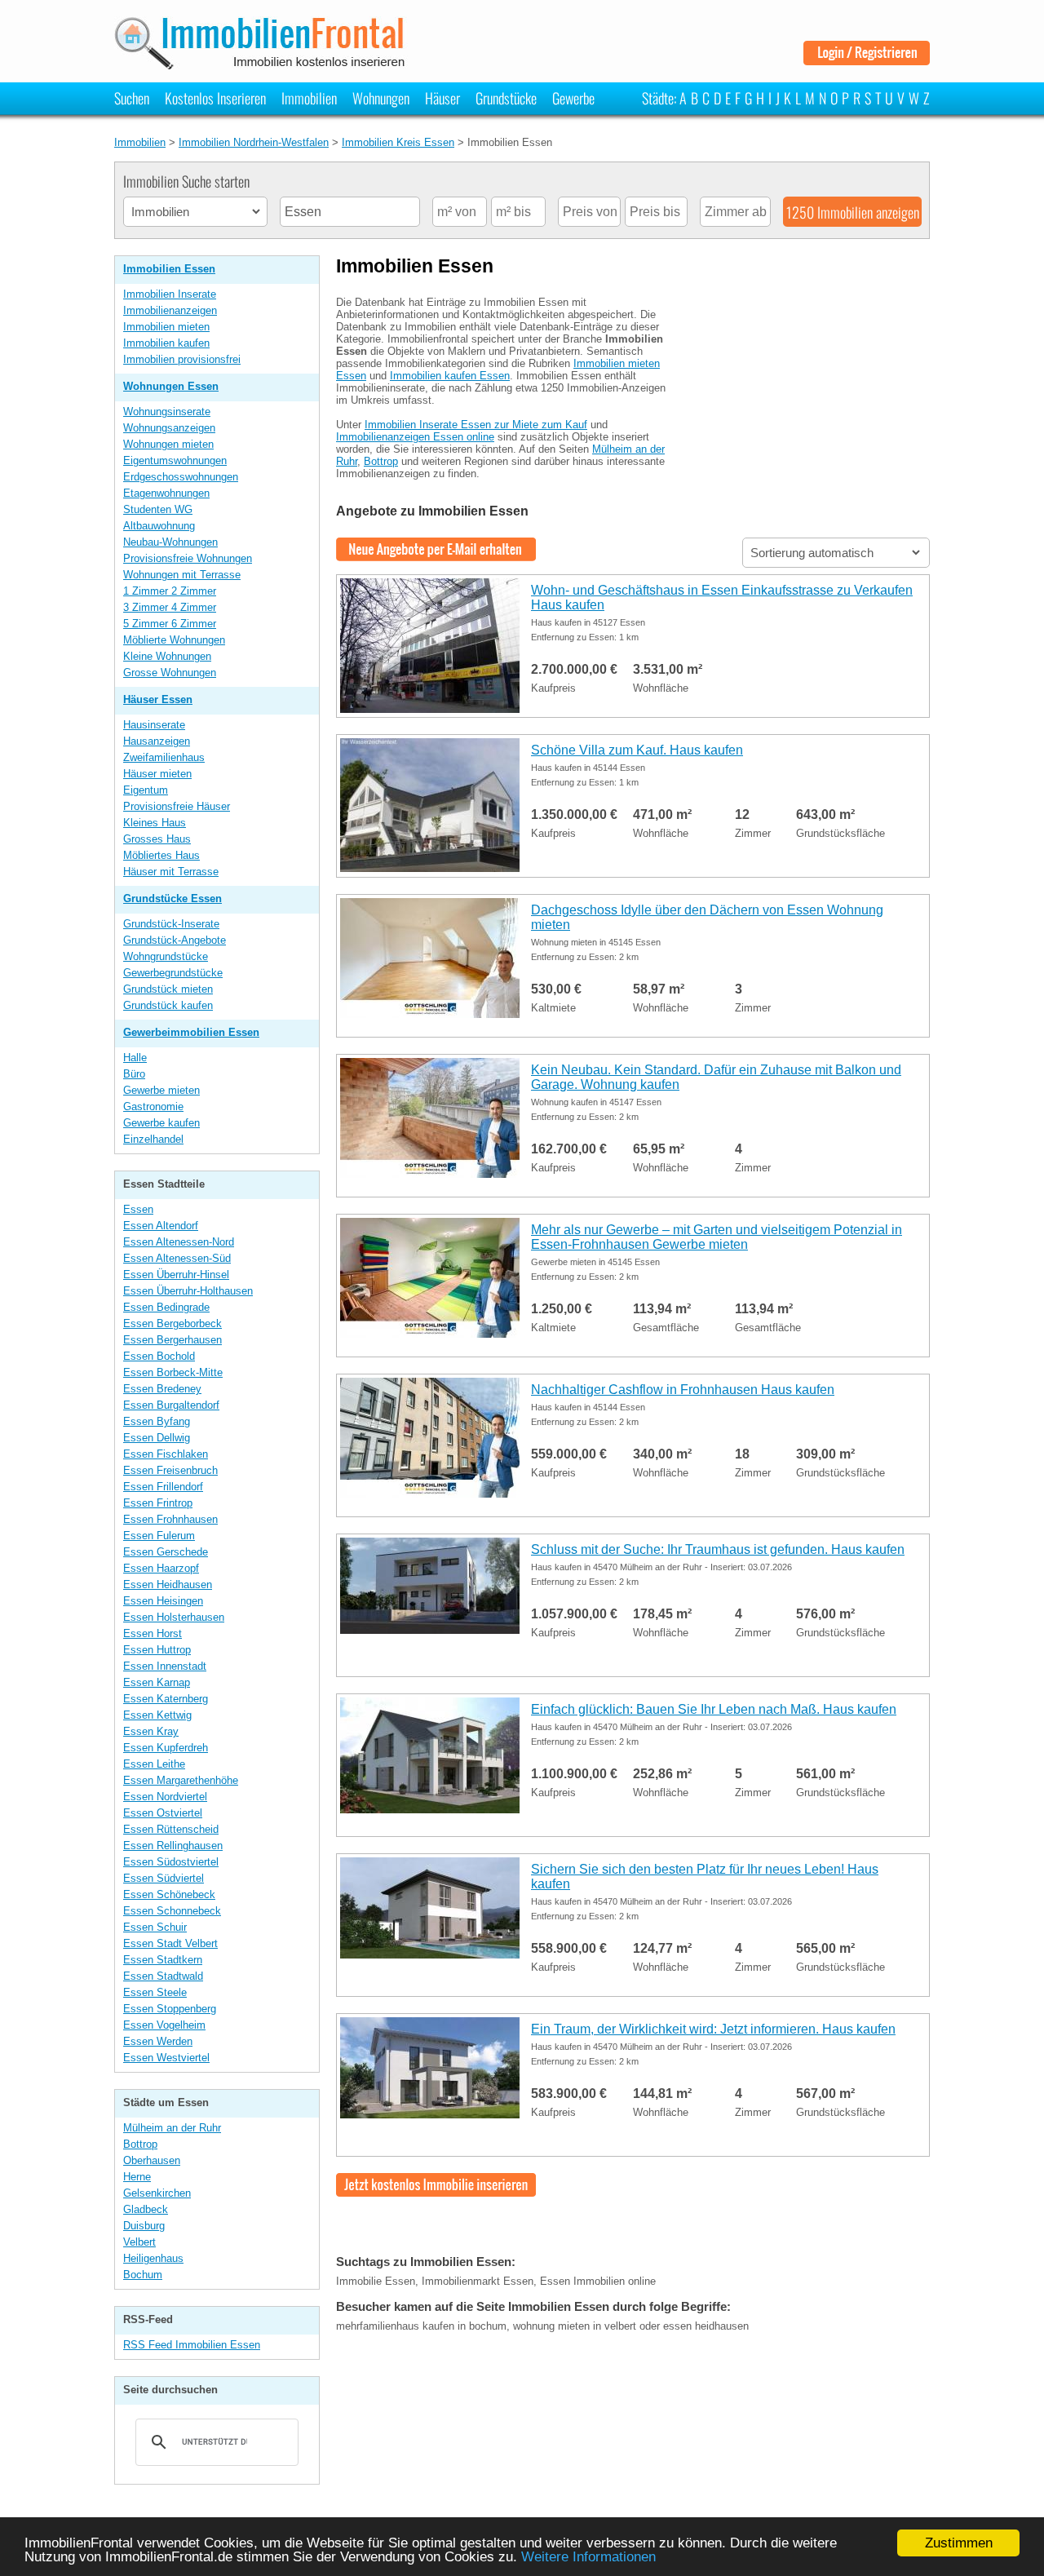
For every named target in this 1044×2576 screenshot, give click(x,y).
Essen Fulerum (159, 1536)
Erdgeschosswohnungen (181, 477)
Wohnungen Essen (171, 386)
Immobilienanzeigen (170, 310)
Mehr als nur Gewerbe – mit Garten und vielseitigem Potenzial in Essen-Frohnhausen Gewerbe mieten (717, 1237)
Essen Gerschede (166, 1552)
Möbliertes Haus (161, 855)
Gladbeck (146, 2209)
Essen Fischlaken (166, 1454)
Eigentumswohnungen (175, 460)
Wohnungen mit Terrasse (182, 575)
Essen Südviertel (164, 1878)
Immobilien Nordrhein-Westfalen (254, 142)
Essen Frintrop (158, 1503)
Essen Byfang (157, 1421)
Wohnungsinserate (167, 412)
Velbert (139, 2242)
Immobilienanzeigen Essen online (415, 437)
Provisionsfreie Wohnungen (188, 558)
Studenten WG (158, 509)
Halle (135, 1058)
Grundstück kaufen (168, 1005)
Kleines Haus (155, 823)
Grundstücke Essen (173, 899)
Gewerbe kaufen (161, 1123)
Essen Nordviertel (165, 1797)
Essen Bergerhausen (173, 1340)
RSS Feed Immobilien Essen (192, 2345)
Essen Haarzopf (161, 1568)
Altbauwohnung (159, 526)
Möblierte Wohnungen (174, 640)
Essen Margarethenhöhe (181, 1780)
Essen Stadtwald (163, 1976)
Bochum (143, 2275)
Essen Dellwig (157, 1438)
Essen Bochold (159, 1356)
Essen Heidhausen (168, 1585)
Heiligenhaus (153, 2258)
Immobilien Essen (169, 269)
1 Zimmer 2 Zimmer (170, 591)
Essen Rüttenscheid (171, 1829)
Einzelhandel (153, 1139)
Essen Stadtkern (163, 1960)
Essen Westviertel (166, 2058)
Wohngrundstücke (166, 956)
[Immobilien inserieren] (436, 2191)
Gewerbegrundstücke (173, 973)
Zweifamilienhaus (164, 757)
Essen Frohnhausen (170, 1519)
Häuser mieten (157, 774)
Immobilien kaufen (166, 343)
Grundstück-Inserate (171, 924)
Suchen (132, 98)
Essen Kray (151, 1731)
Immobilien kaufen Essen (450, 376)
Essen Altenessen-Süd (177, 1258)
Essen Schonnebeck (172, 1911)
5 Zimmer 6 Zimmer (170, 624)
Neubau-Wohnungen (170, 542)
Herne (137, 2177)
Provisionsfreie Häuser (177, 806)
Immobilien (309, 98)
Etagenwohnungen (166, 493)
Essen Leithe (154, 1764)
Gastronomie (153, 1107)
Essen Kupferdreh (166, 1748)
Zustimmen (959, 2543)
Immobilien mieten (166, 327)
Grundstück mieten (168, 989)
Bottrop (140, 2144)
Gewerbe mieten (161, 1090)
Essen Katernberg (166, 1699)
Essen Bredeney (162, 1389)
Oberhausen (152, 2160)
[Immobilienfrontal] (262, 64)
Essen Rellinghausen (173, 1846)
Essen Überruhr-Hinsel (176, 1275)
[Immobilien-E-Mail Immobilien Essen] (436, 555)
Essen (138, 1209)
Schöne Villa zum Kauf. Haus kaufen (637, 750)
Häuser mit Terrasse (171, 872)
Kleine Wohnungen (167, 656)
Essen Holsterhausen (174, 1617)
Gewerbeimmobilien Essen (191, 1032)
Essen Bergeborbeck (173, 1323)
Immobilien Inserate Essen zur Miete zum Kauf (476, 425)
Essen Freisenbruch (170, 1470)
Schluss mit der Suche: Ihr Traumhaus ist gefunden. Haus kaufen (718, 1549)
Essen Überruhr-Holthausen (188, 1291)
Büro (134, 1074)
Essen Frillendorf (163, 1487)
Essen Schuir (155, 1927)
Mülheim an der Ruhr (172, 2128)
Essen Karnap (157, 1682)
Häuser (442, 98)
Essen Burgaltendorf (171, 1405)
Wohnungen (381, 98)
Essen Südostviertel (171, 1862)
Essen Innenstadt (165, 1666)
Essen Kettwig (157, 1715)
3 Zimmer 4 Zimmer (170, 607)
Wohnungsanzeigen (169, 428)
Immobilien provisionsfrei (182, 359)
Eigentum (146, 790)
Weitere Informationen (588, 2557)
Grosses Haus (157, 839)
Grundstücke (506, 98)
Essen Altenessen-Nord (179, 1242)
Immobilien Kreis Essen (398, 142)
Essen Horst (153, 1633)
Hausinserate (154, 725)
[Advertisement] (807, 386)
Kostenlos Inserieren (215, 98)
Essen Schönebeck (169, 1894)
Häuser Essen (158, 699)
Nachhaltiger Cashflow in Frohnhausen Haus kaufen (683, 1390)
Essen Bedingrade (166, 1307)
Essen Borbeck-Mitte (173, 1372)
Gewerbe (573, 98)
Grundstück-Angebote (175, 940)
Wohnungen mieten (168, 444)
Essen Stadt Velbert (170, 1943)
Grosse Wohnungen (170, 673)
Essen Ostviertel (163, 1813)
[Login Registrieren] (867, 59)
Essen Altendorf (161, 1226)
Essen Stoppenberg (170, 2009)
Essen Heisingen (163, 1601)
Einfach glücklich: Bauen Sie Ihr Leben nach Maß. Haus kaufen (714, 1709)
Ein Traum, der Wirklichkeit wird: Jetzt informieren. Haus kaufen (713, 2029)
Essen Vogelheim (164, 2025)
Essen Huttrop (157, 1650)
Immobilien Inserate (170, 294)
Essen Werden (158, 2041)
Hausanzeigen (157, 741)
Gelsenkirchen (157, 2193)
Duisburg (144, 2226)
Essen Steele (155, 1992)
